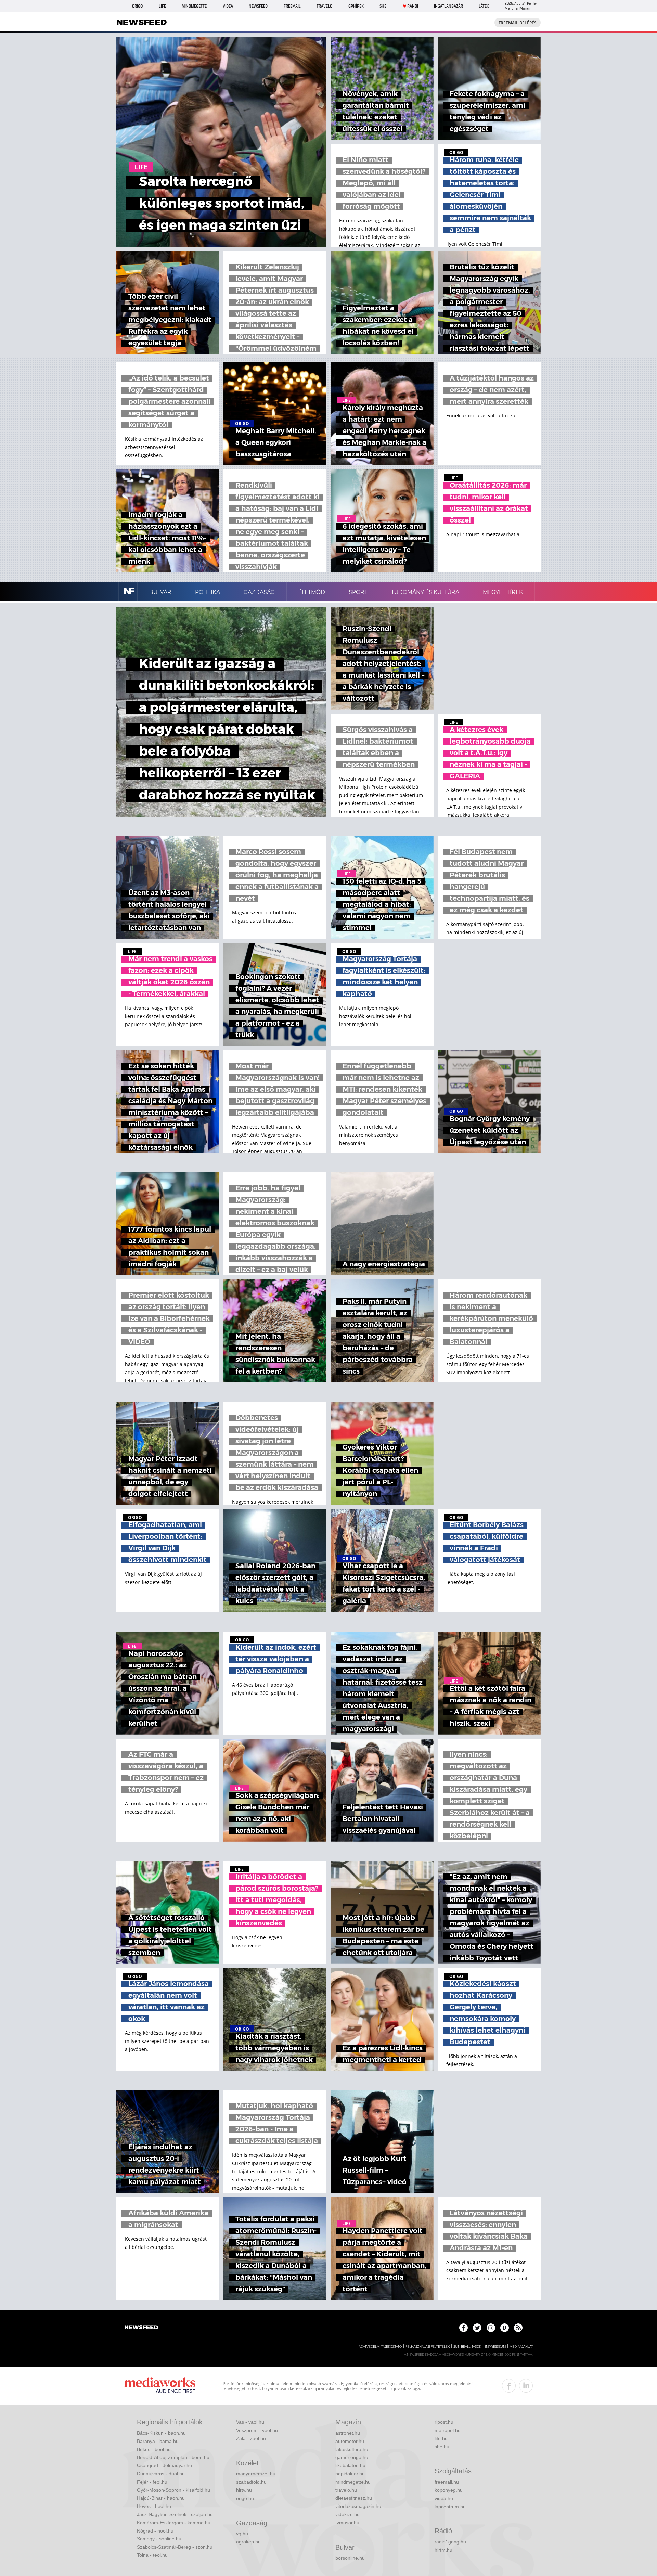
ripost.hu (444, 2422)
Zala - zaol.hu (251, 2438)
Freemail (292, 6)
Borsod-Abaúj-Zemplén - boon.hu (173, 2457)
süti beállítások (467, 2347)
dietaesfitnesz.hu (354, 2498)
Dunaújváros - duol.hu (161, 2474)
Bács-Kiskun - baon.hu (161, 2433)
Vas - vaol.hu (250, 2422)
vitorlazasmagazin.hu (358, 2506)
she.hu (442, 2447)
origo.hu (245, 2498)
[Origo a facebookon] (463, 2328)
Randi (413, 6)
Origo (137, 6)
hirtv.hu (244, 2490)
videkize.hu (347, 2514)
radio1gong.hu (450, 2542)
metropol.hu (448, 2430)
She (383, 6)
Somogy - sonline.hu (159, 2539)
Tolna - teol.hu (152, 2555)
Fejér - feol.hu (152, 2482)
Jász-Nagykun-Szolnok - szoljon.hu (175, 2514)
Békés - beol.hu (154, 2449)
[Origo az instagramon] (491, 2328)
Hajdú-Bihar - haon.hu (161, 2498)
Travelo (324, 6)
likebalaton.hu (350, 2465)
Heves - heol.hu (154, 2506)
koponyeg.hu (449, 2490)
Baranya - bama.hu (158, 2441)
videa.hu (444, 2498)
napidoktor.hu (350, 2474)
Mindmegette (194, 6)
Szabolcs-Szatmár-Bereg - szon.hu (175, 2547)
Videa (228, 6)
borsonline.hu (350, 2558)
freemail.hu (447, 2482)
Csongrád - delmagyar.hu (164, 2465)
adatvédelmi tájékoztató (380, 2347)
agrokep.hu (248, 2542)
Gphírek (356, 6)
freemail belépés (518, 23)
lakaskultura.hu (352, 2449)
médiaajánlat (521, 2347)
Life (162, 6)
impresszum (495, 2347)
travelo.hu (346, 2490)
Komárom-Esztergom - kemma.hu (174, 2523)
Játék (484, 6)
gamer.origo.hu (352, 2457)
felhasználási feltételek (428, 2347)
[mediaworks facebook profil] (509, 2386)
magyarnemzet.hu (256, 2474)
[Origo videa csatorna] (505, 2328)
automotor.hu (350, 2441)
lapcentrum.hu (450, 2507)
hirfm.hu (443, 2550)
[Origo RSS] (518, 2328)
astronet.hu (348, 2433)
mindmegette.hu (353, 2482)
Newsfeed (258, 6)
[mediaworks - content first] (160, 2386)
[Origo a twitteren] (477, 2328)
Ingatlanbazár (448, 6)
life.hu (441, 2438)
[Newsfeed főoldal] (141, 2328)
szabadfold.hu (251, 2482)
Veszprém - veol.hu (257, 2430)
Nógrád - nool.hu (155, 2531)
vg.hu (242, 2534)
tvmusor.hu (347, 2523)
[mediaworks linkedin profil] (526, 2386)
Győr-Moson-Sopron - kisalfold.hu (173, 2490)
